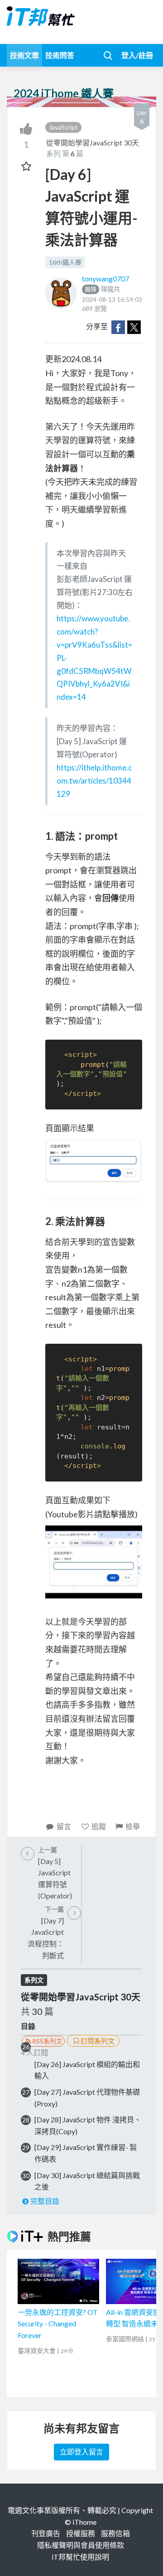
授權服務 (81, 2533)
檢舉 (133, 1826)
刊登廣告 (46, 2533)
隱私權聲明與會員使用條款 (81, 2545)
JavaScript (63, 127)
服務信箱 (115, 2533)
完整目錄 (45, 2201)
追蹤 (99, 1826)
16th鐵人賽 (65, 262)
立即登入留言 (81, 2452)
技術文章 (24, 55)
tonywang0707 (105, 278)
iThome (84, 2522)
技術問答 (60, 55)
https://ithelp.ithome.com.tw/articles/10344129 (94, 781)
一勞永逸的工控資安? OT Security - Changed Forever (58, 2324)
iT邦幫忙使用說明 (80, 2557)
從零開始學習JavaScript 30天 (93, 143)
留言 (64, 1826)
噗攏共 (102, 289)
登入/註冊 (137, 55)
